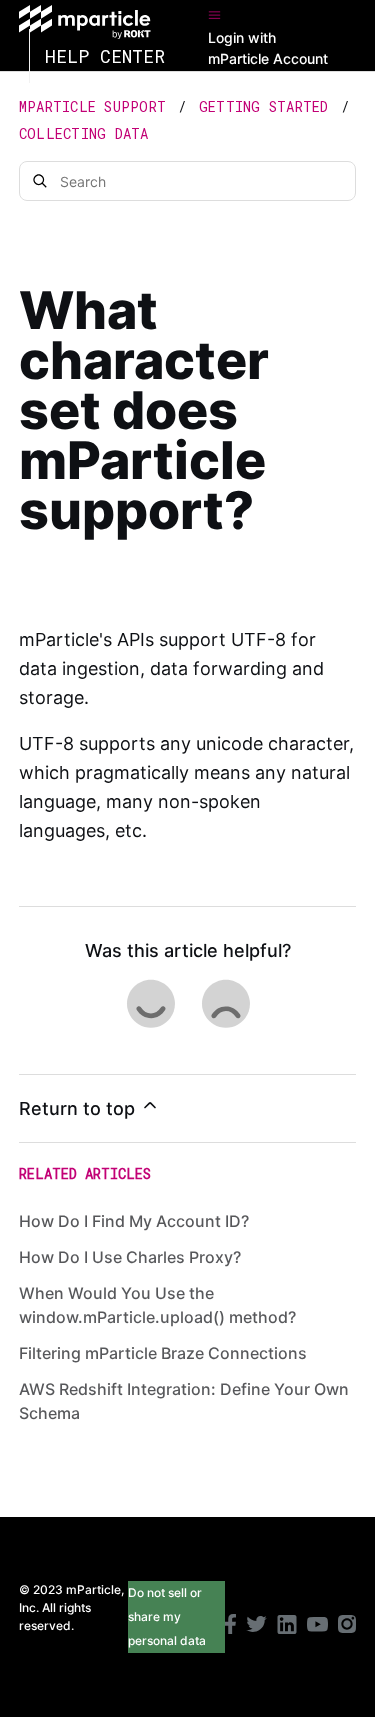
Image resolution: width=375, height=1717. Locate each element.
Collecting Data (84, 133)
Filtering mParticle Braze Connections (163, 1353)
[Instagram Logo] (347, 1626)
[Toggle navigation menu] (214, 14)
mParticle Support (92, 106)
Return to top (79, 1108)
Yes (150, 1002)
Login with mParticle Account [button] (268, 48)
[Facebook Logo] (230, 1626)
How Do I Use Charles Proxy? (130, 1257)
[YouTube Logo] (317, 1627)
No (225, 1002)
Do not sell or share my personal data (167, 1616)
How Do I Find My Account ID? (134, 1221)
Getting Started (264, 106)
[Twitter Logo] (256, 1626)
